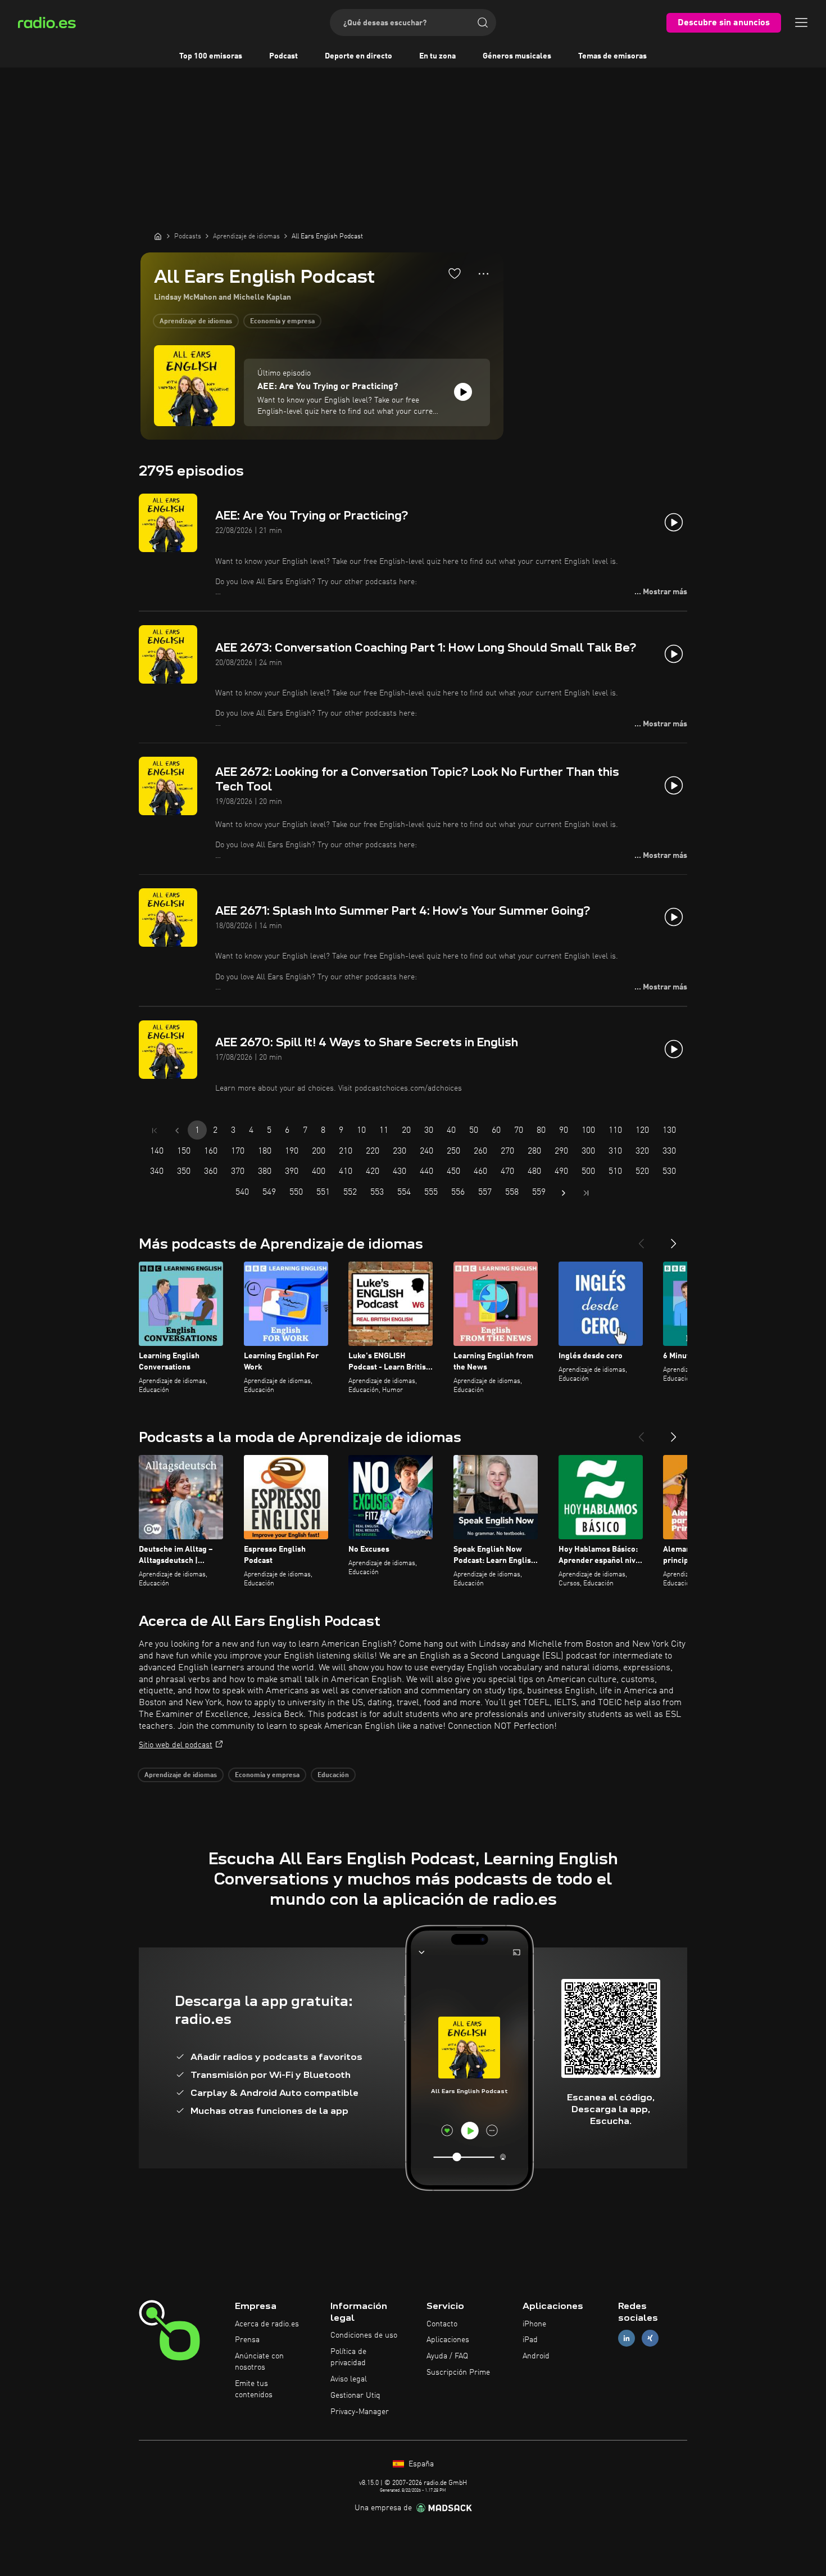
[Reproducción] (463, 392)
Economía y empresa (282, 322)
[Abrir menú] (801, 22)
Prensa (247, 2340)
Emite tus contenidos (254, 2389)
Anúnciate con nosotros (259, 2362)
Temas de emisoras (612, 56)
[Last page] (586, 1193)
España (420, 2464)
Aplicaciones (448, 2340)
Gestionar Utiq (355, 2396)
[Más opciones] (484, 274)
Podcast (283, 56)
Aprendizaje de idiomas (196, 322)
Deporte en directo (358, 56)
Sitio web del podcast (176, 1745)
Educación (333, 1775)
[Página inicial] (158, 236)
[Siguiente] (674, 1239)
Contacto (442, 2324)
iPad (530, 2340)
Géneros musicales (517, 56)
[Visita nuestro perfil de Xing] (650, 2338)
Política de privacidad (348, 2357)
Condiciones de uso (364, 2335)
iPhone (534, 2324)
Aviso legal (349, 2379)
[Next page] (564, 1193)
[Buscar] (483, 22)
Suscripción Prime (458, 2372)
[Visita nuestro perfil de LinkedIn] (627, 2338)
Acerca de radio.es (267, 2324)
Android (536, 2356)
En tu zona (437, 56)
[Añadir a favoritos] (455, 273)
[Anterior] (641, 1239)
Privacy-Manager (360, 2412)
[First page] (155, 1131)
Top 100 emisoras (211, 56)
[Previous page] (177, 1131)
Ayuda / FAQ (447, 2356)
